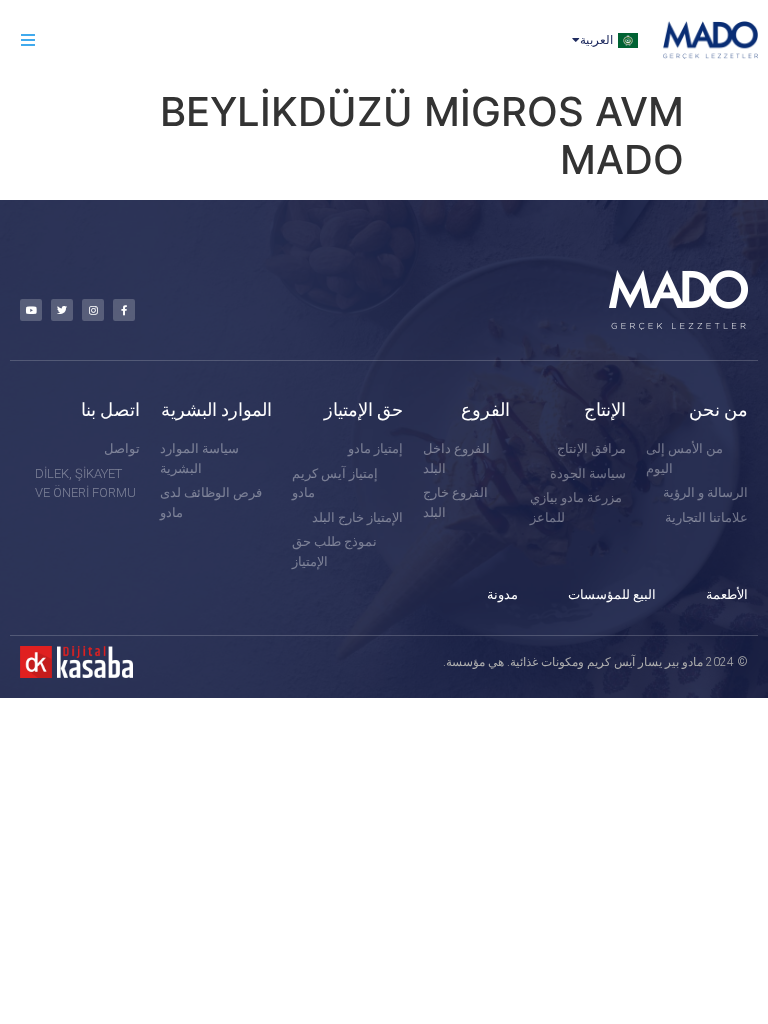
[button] (27, 40)
